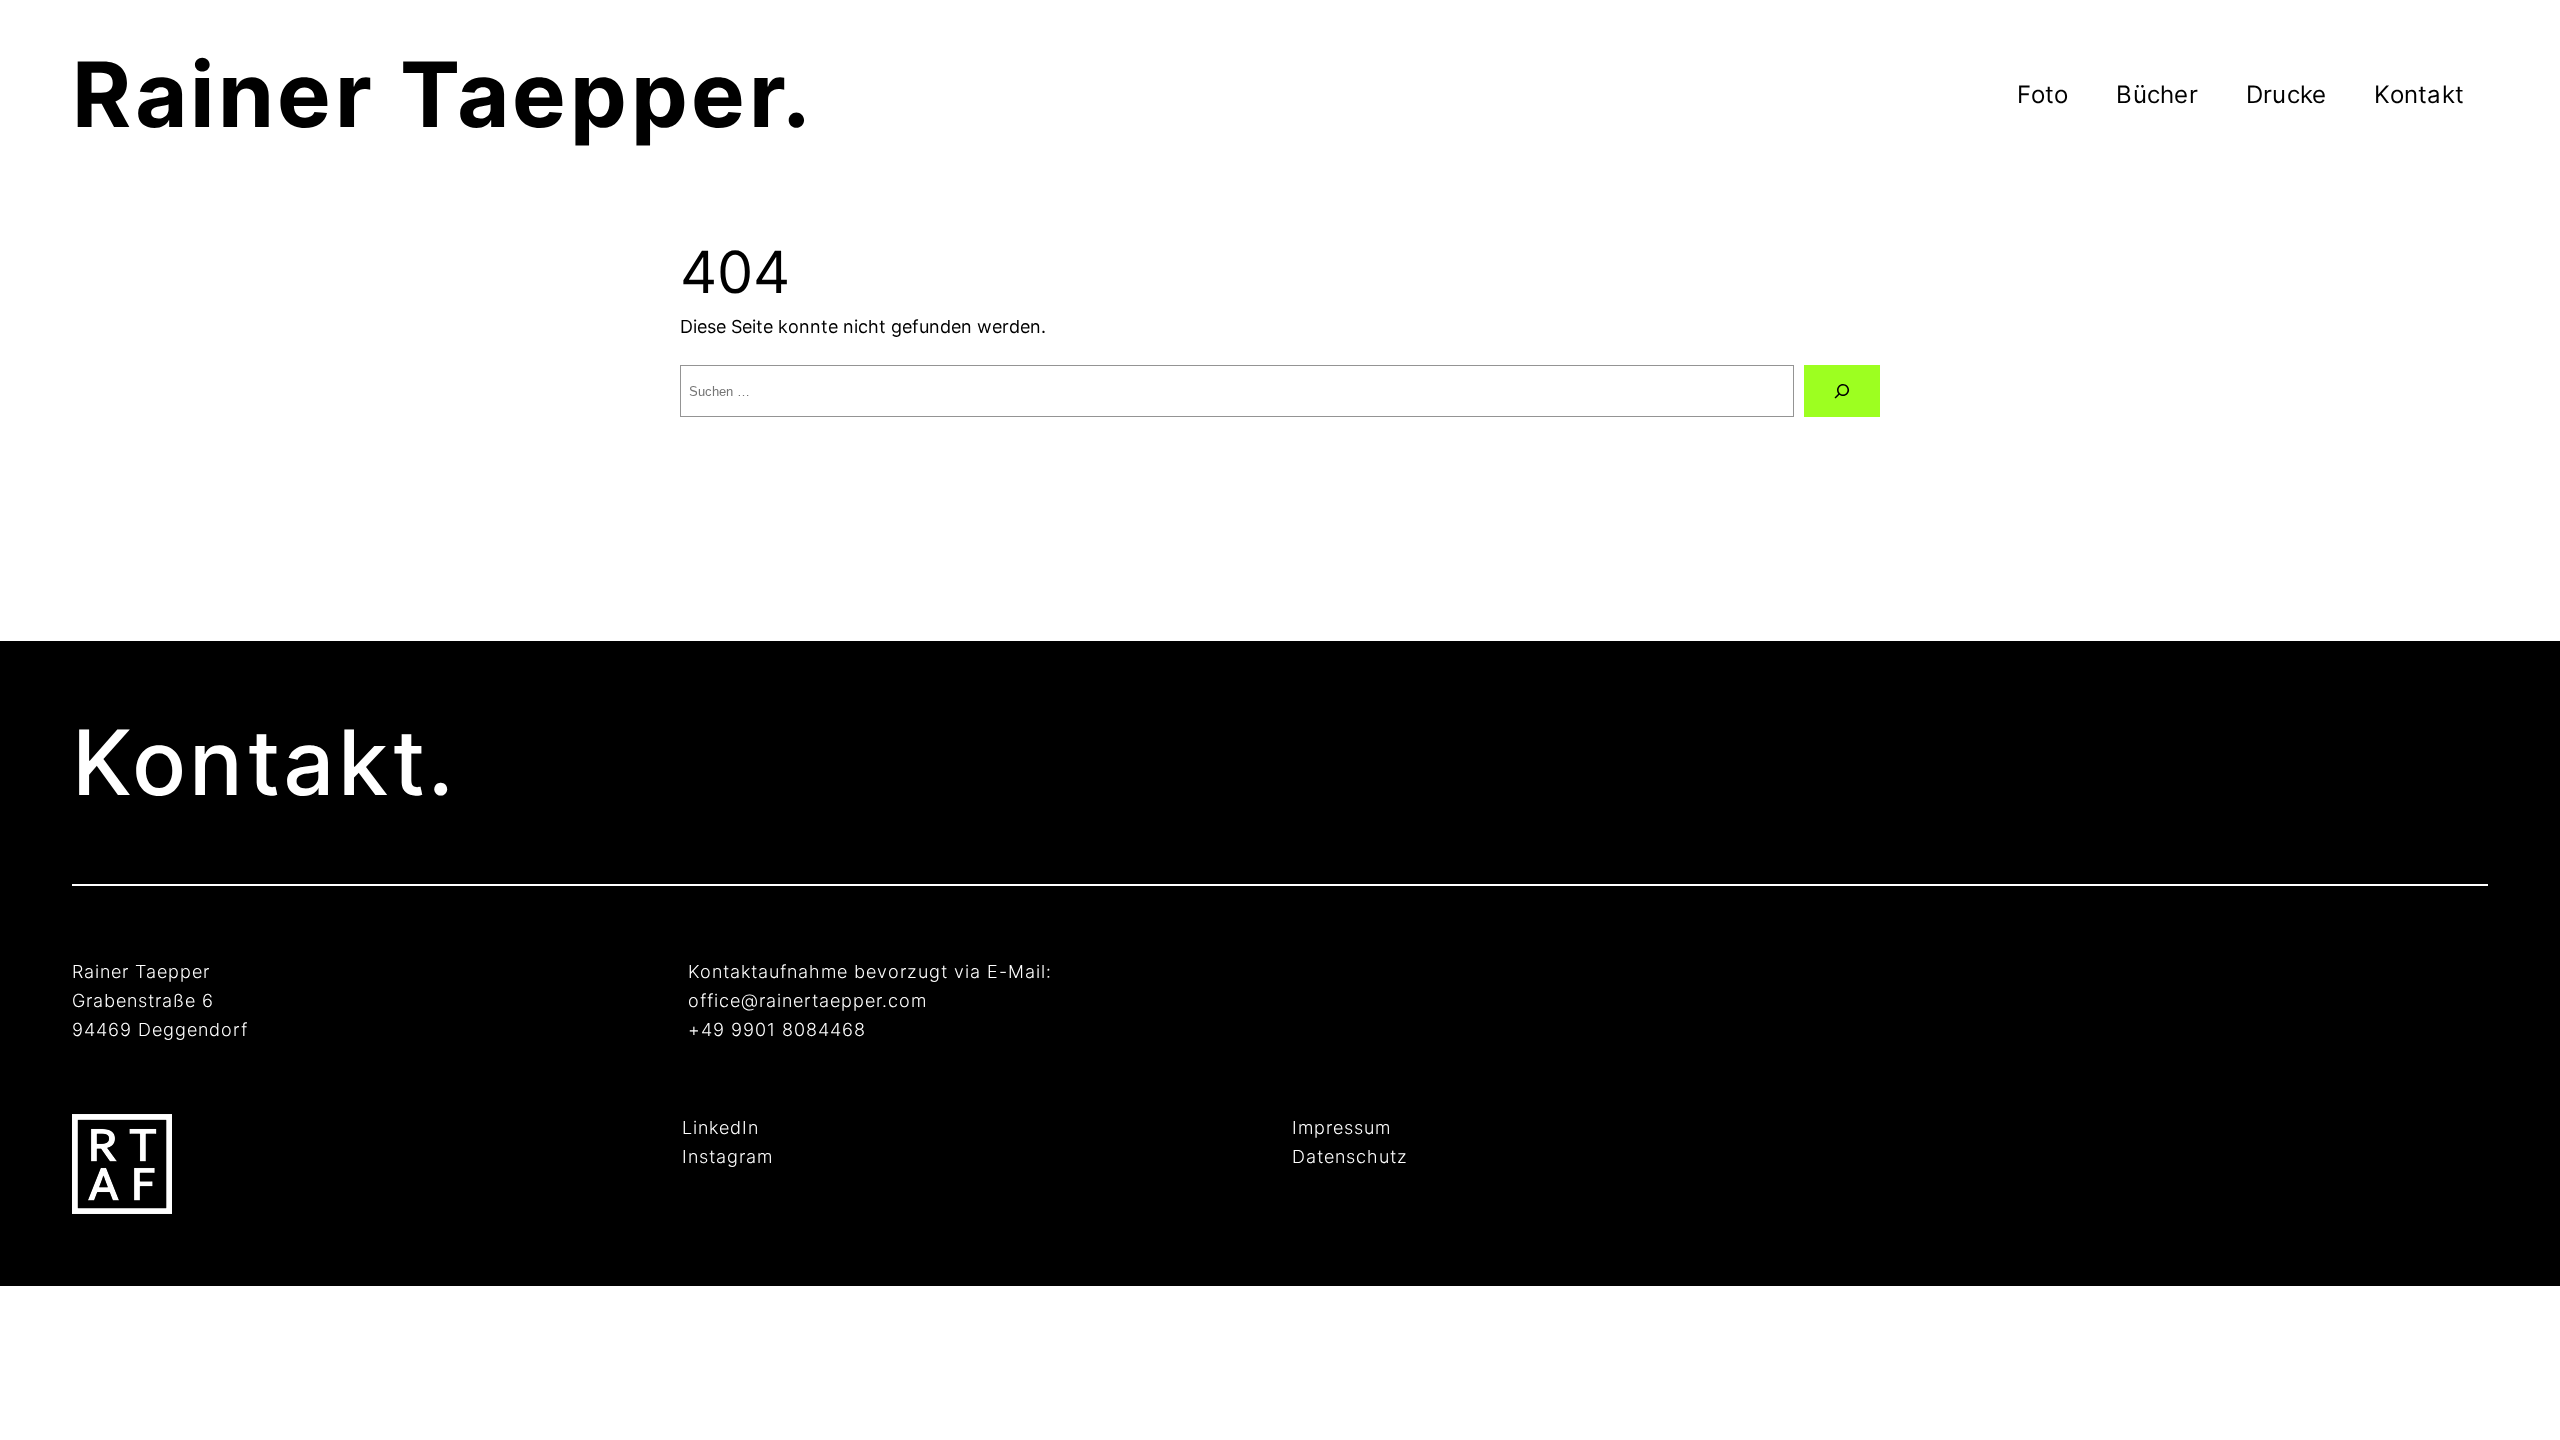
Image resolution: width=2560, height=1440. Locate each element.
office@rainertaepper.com (807, 1000)
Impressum (1341, 1127)
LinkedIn (720, 1127)
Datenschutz (1350, 1156)
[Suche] (1842, 391)
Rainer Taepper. (443, 94)
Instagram (727, 1156)
